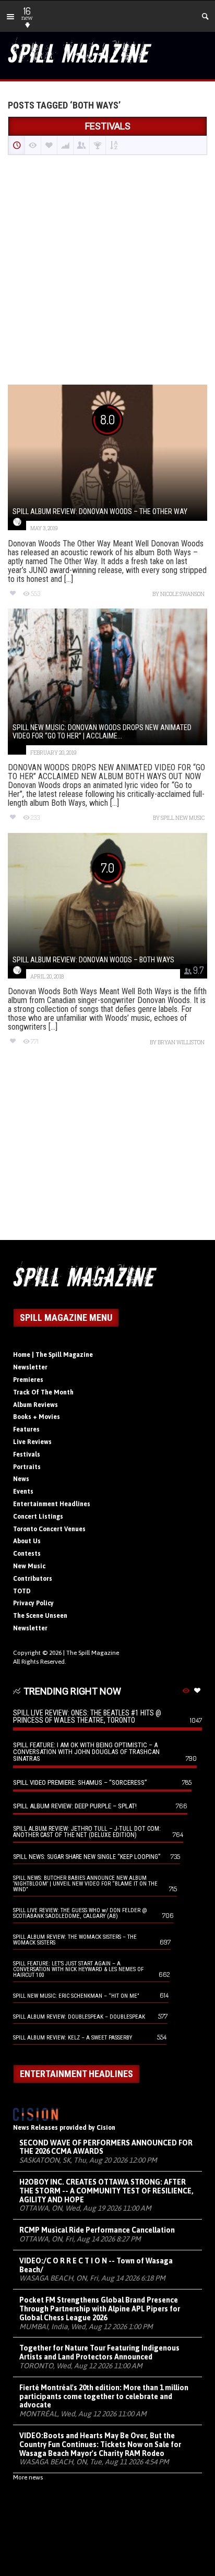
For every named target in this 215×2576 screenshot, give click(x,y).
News (21, 1479)
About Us (27, 1541)
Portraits (27, 1467)
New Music (29, 1566)
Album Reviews (35, 1405)
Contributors (33, 1579)
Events (23, 1492)
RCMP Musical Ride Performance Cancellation (97, 2230)
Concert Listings (38, 1517)
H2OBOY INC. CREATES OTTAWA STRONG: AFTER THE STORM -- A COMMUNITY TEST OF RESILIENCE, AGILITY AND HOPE (106, 2191)
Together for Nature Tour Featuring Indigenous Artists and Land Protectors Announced (99, 2352)
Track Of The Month (43, 1392)
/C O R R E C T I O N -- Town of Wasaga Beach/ (96, 2265)
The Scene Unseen (40, 1616)
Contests (27, 1554)
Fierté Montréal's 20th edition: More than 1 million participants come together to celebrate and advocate (104, 2396)
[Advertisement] (107, 271)
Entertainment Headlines (52, 1504)
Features (26, 1429)
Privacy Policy (33, 1603)
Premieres (28, 1380)
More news (28, 2477)
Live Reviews (32, 1442)
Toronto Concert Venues (49, 1529)
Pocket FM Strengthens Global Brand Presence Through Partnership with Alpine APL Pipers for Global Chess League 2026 (100, 2309)
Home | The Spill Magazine (53, 1355)
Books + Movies (37, 1417)
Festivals (27, 1454)
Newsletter (30, 1367)
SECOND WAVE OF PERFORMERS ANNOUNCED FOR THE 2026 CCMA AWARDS (106, 2147)
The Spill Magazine (93, 1653)
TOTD (22, 1591)
